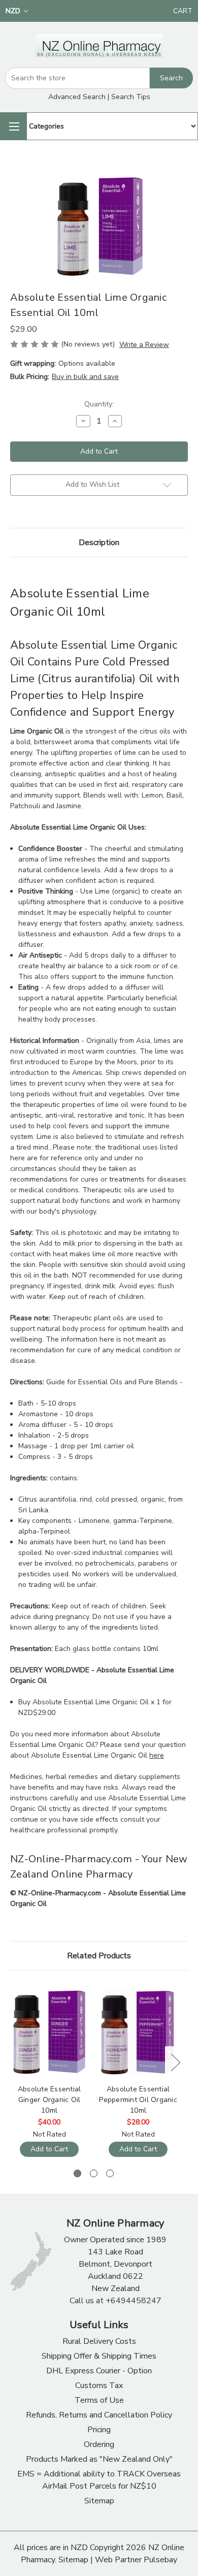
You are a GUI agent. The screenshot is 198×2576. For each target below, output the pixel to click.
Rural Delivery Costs (99, 2341)
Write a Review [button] (144, 345)
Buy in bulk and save (85, 377)
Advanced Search (77, 97)
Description (99, 543)
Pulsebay (160, 2560)
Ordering (99, 2444)
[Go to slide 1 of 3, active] (77, 2173)
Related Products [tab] (99, 1956)
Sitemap (99, 2501)
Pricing (99, 2430)
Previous (13, 2062)
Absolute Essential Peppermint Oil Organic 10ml (138, 2100)
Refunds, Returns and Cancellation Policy (99, 2415)
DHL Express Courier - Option (99, 2371)
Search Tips (131, 97)
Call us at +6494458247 (115, 2301)
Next (175, 2062)
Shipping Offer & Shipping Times (99, 2356)
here (157, 1755)
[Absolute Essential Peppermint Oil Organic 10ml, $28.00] (138, 2032)
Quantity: (99, 404)
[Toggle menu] (13, 126)
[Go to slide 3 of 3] (110, 2173)
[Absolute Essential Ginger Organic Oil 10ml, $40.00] (49, 2032)
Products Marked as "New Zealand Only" (99, 2459)
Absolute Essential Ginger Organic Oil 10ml (49, 2100)
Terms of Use (99, 2400)
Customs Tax (99, 2386)
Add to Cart (49, 2149)
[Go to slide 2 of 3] (94, 2173)
